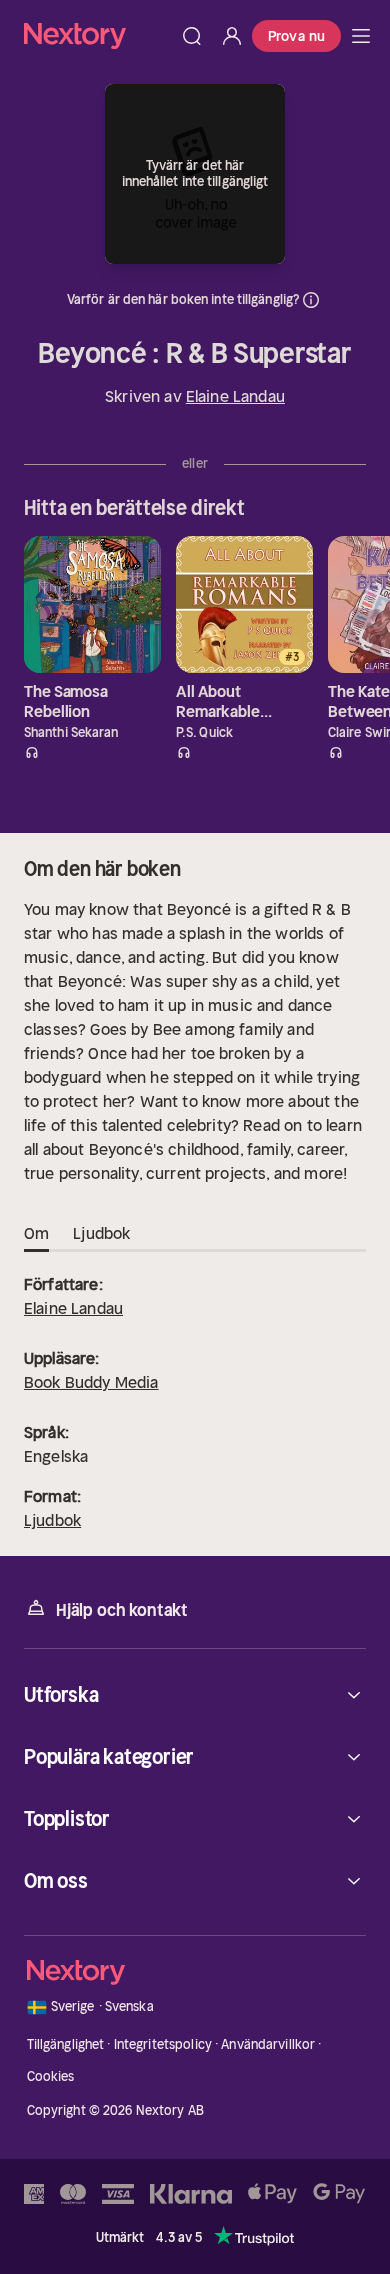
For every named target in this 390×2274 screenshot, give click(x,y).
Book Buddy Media (91, 1382)
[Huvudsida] (361, 36)
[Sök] (192, 36)
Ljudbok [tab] (101, 1233)
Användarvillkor (268, 2044)
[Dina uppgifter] (311, 300)
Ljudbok (52, 1520)
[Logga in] (232, 36)
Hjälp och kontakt (122, 1610)
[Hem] (98, 35)
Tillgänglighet (66, 2044)
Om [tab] (36, 1233)
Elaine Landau (235, 396)
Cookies (51, 2076)
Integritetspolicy (163, 2044)
